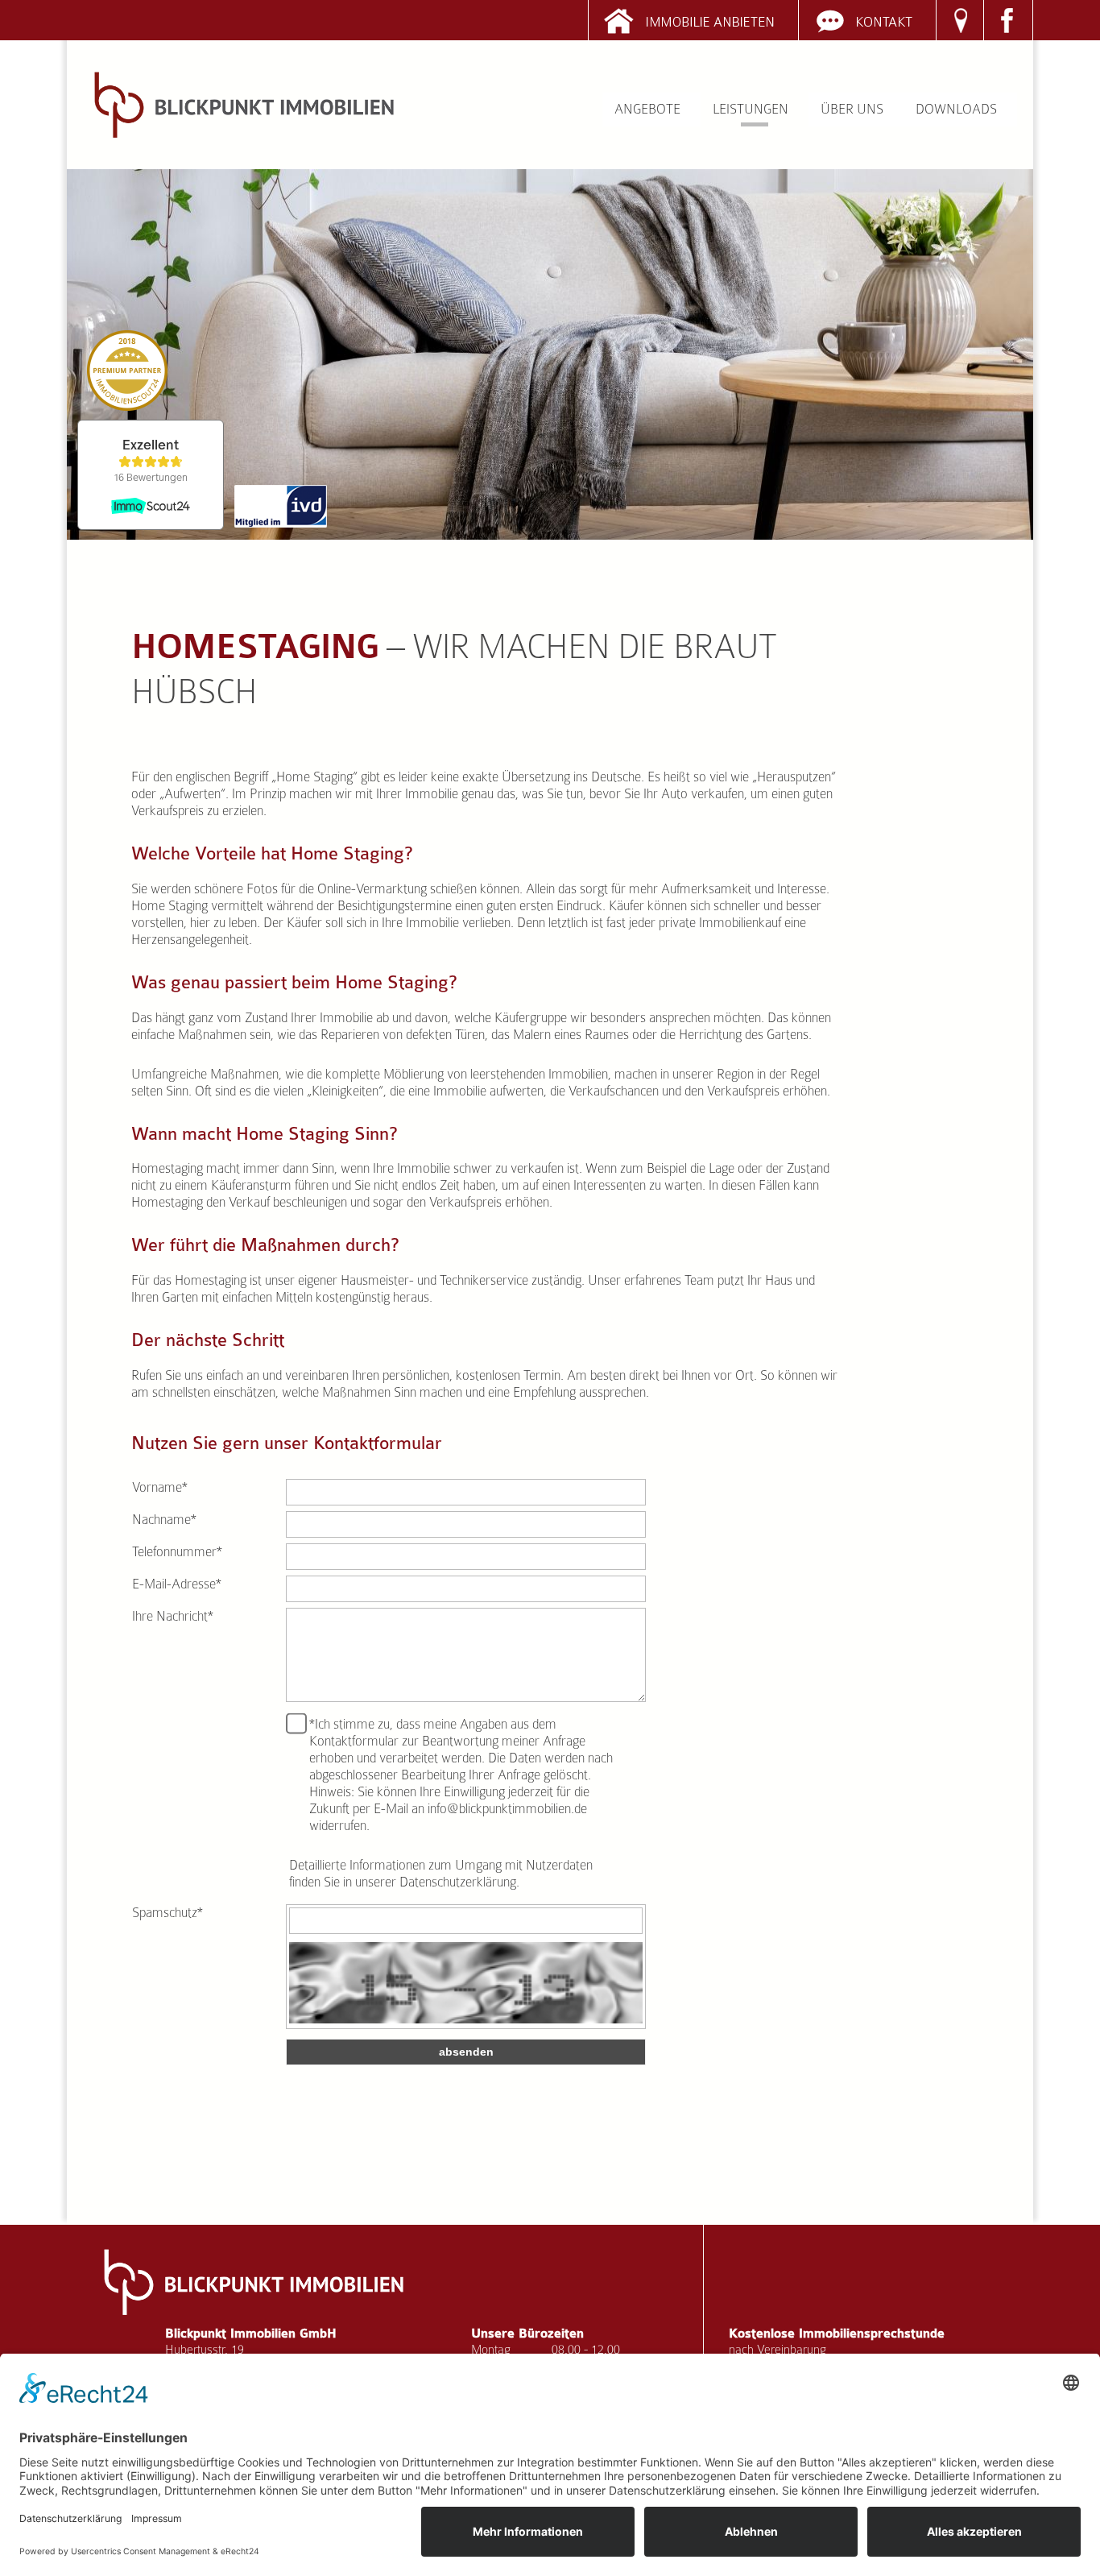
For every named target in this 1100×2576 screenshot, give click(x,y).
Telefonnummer (177, 1552)
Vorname (160, 1487)
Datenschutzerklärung (458, 1882)
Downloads (956, 109)
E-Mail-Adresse (177, 1584)
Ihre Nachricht (173, 1616)
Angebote (647, 109)
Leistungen (751, 109)
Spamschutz (167, 1913)
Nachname (164, 1520)
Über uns (852, 109)
